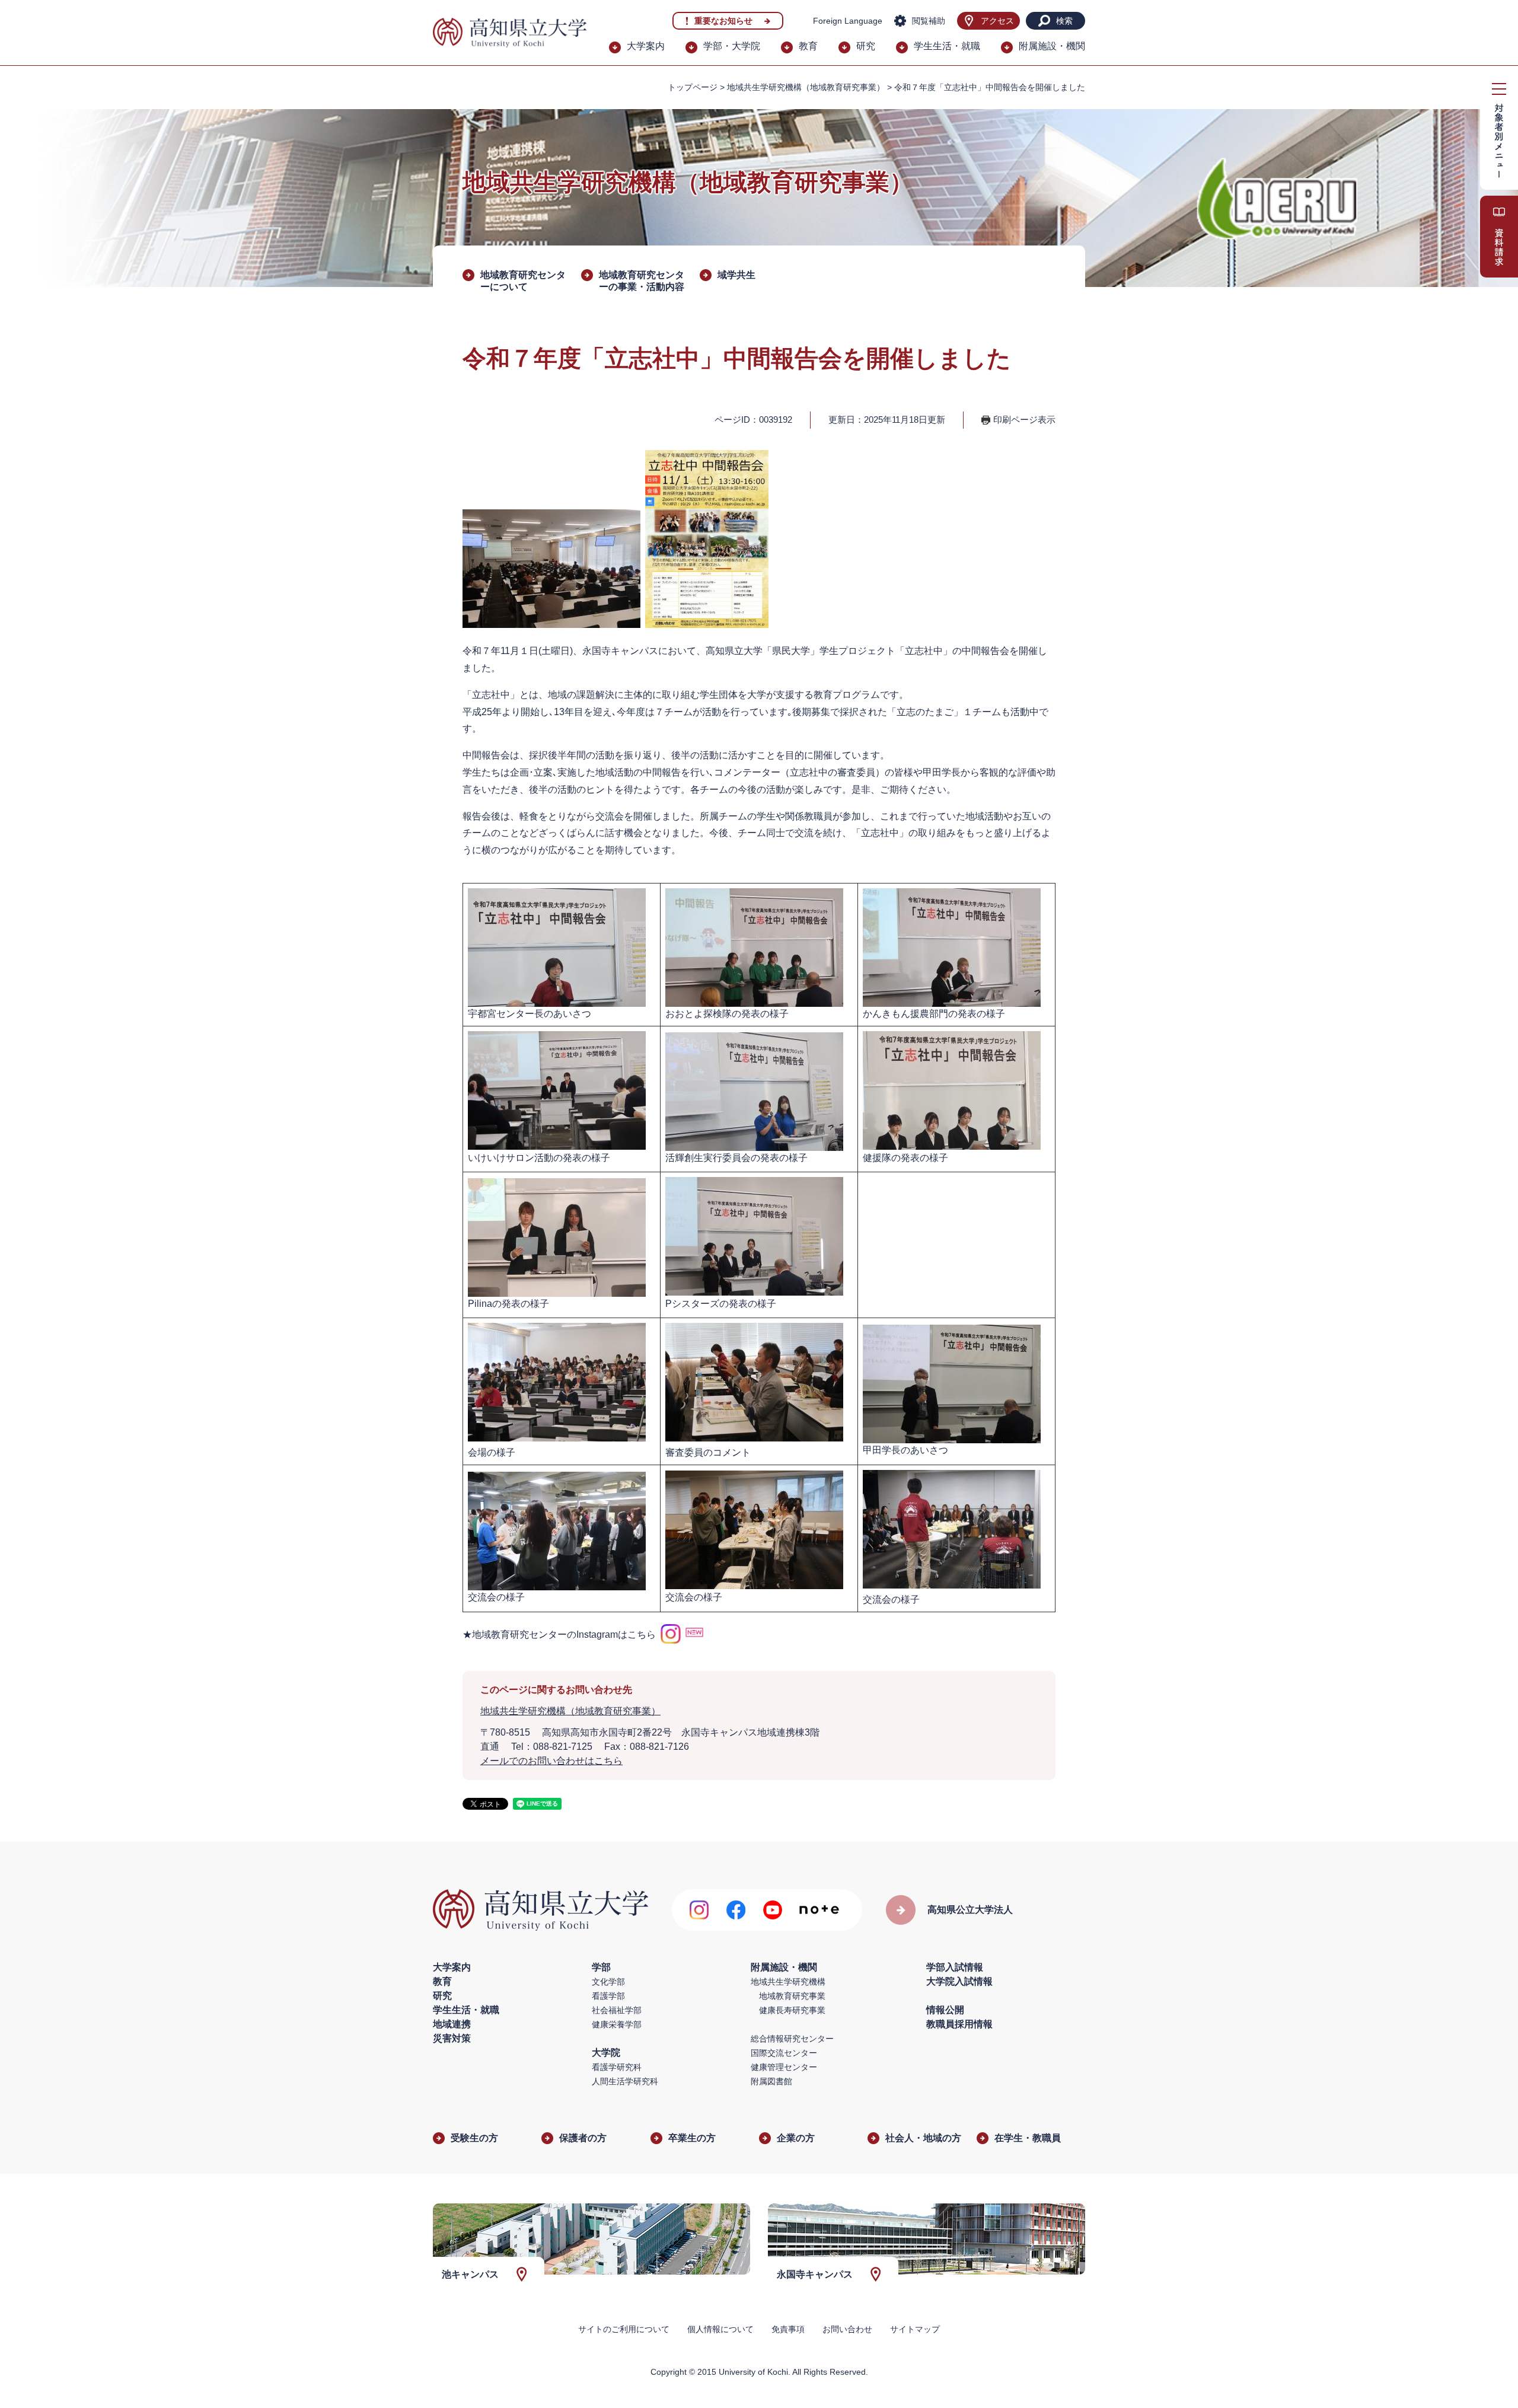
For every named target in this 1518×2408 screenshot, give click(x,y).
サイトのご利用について (624, 2329)
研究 (866, 46)
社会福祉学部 (617, 2010)
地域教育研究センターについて (523, 281)
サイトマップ (915, 2329)
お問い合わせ (847, 2329)
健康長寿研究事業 (792, 2010)
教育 (808, 46)
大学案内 (646, 46)
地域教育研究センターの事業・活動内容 (642, 281)
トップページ (693, 87)
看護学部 (608, 1996)
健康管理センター (784, 2067)
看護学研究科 (617, 2067)
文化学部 (608, 1982)
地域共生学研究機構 (788, 1982)
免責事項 (788, 2329)
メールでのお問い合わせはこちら (551, 1761)
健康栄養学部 (617, 2024)
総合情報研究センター (792, 2039)
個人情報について (720, 2329)
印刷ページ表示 (1024, 420)
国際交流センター (784, 2053)
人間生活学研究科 (625, 2081)
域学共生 (736, 275)
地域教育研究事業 (792, 1996)
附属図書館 (771, 2081)
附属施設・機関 (1052, 46)
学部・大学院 (732, 46)
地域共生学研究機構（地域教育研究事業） (806, 87)
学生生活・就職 (947, 46)
